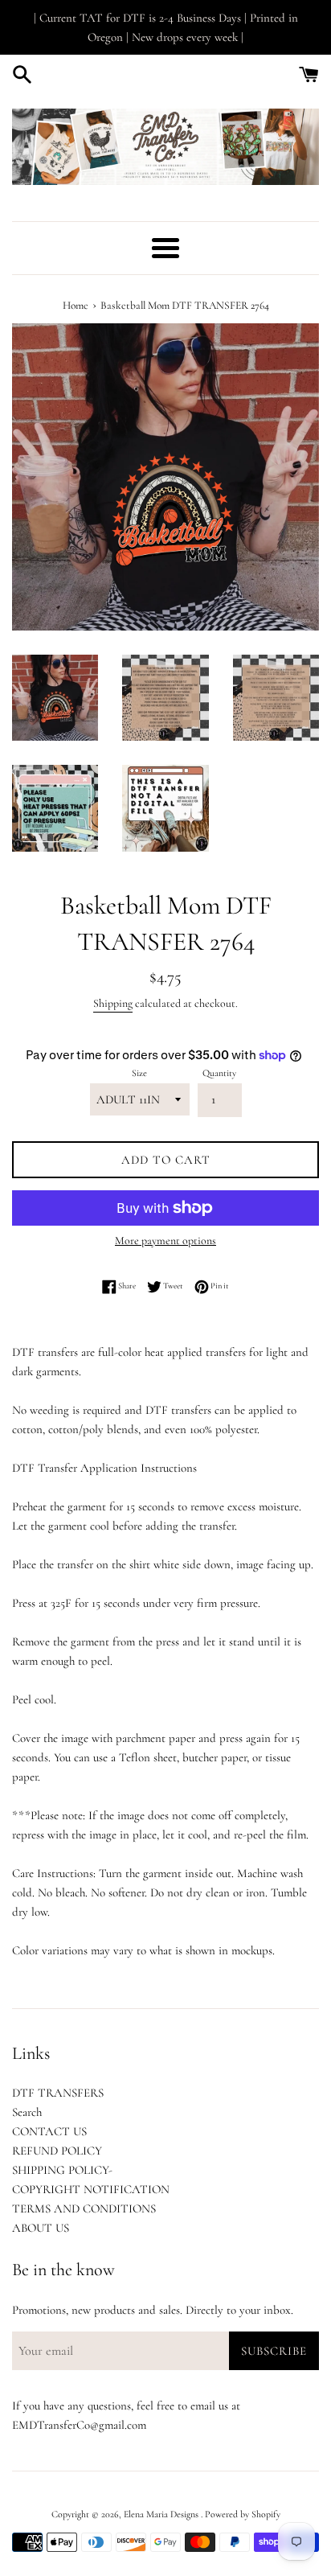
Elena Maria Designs (162, 2514)
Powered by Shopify (243, 2514)
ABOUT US (41, 2228)
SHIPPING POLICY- (62, 2170)
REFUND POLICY (57, 2151)
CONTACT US (49, 2131)
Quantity (219, 1073)
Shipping (113, 1003)
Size (139, 1073)
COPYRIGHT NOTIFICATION (91, 2189)
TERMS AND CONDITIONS (84, 2208)
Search (27, 2112)
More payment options (165, 1241)
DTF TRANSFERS (58, 2093)
